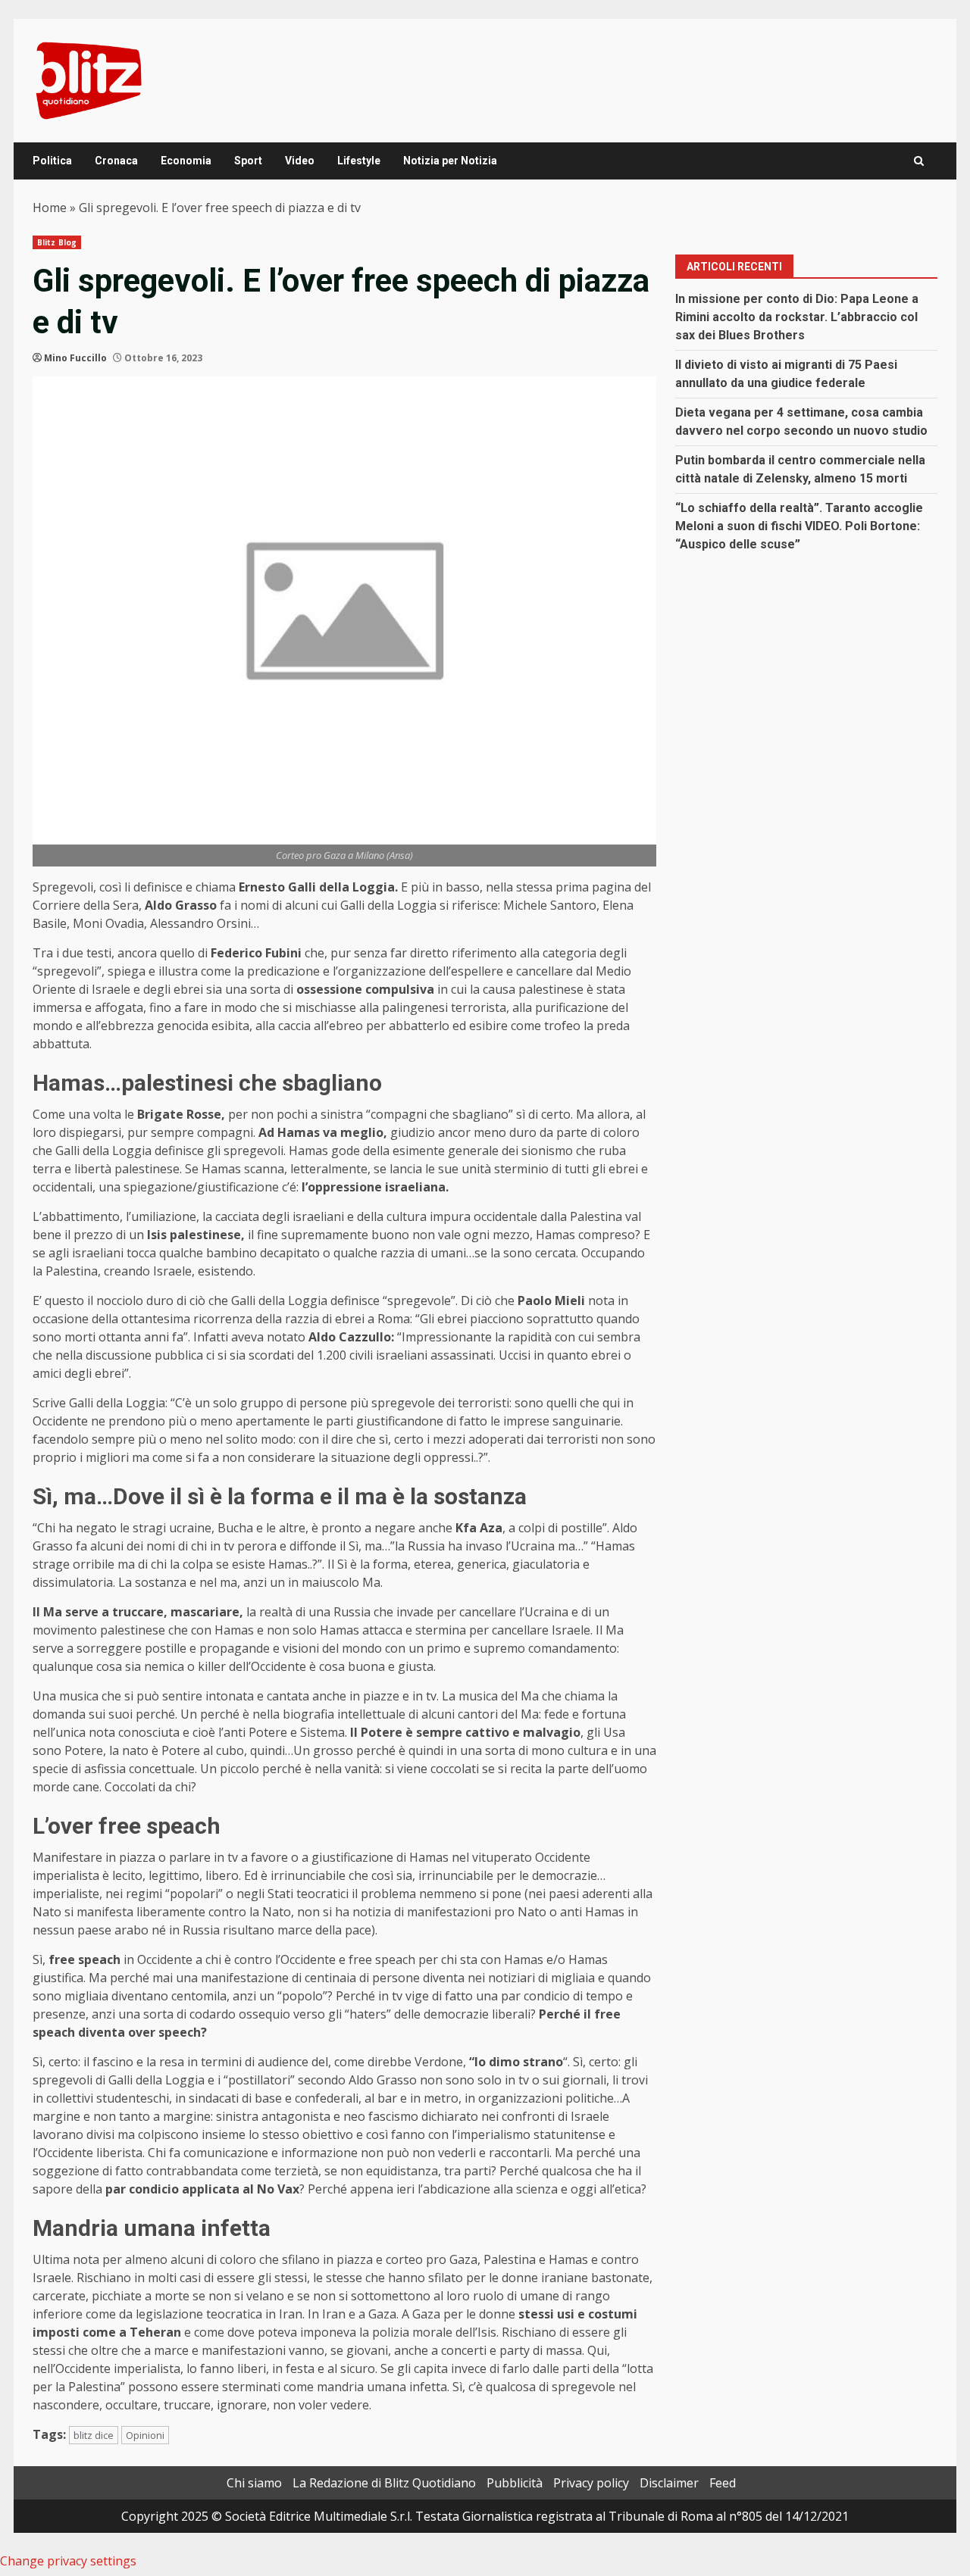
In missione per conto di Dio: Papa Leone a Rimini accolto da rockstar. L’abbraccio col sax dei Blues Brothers (797, 317)
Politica (52, 161)
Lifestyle (359, 161)
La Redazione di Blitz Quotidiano (384, 2483)
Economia (186, 161)
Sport (248, 161)
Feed (723, 2483)
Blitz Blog (57, 242)
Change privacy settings (68, 2561)
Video (300, 161)
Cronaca (116, 161)
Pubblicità (515, 2483)
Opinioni (145, 2435)
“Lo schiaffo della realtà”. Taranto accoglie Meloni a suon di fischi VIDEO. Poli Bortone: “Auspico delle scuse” (799, 526)
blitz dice (94, 2435)
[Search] (919, 161)
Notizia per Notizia (450, 161)
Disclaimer (669, 2483)
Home (50, 208)
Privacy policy (591, 2483)
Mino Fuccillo (75, 358)
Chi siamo (254, 2483)
